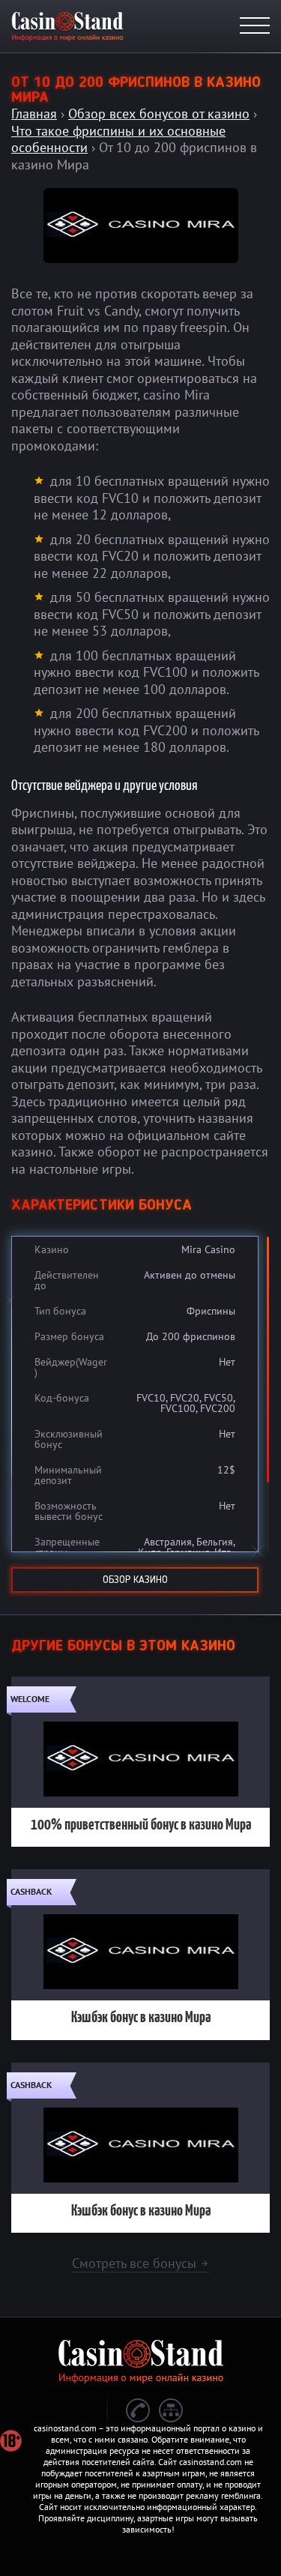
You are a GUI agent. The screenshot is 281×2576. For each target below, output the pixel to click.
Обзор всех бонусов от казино (159, 114)
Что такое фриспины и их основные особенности (118, 139)
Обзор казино (135, 1580)
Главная (34, 114)
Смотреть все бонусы (140, 2263)
